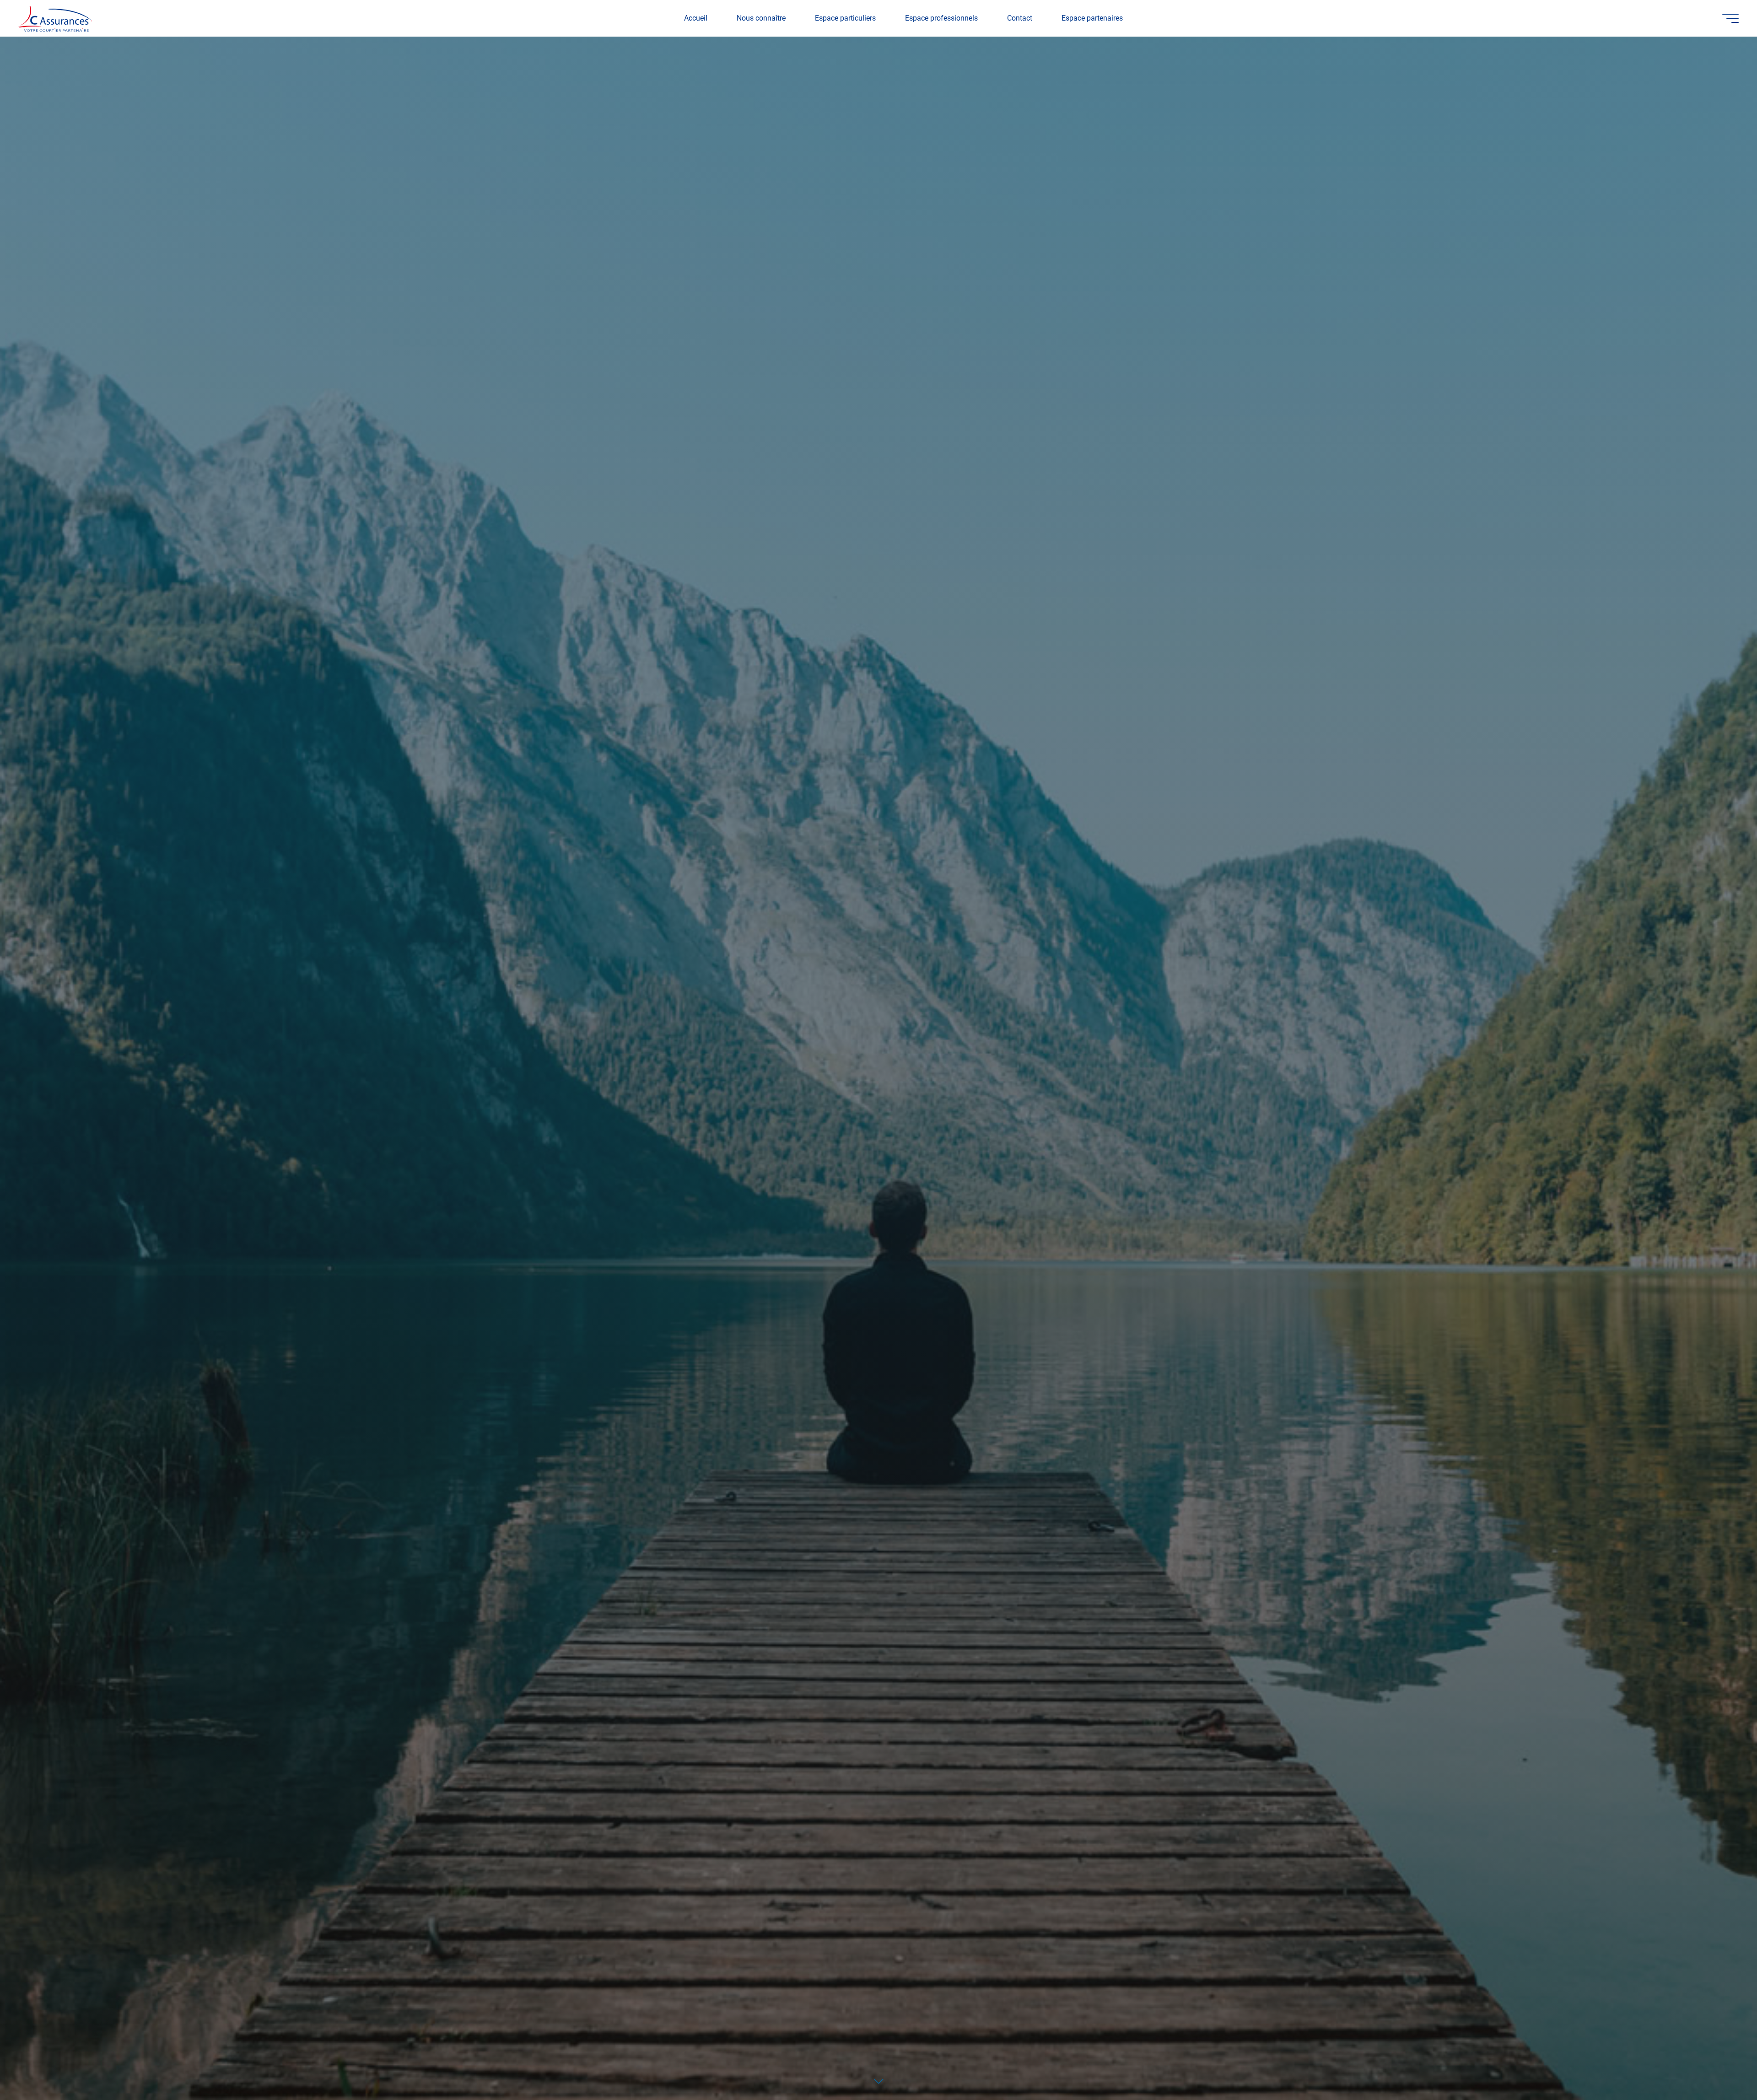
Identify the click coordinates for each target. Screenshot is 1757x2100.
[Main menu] (1730, 18)
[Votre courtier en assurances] (55, 18)
